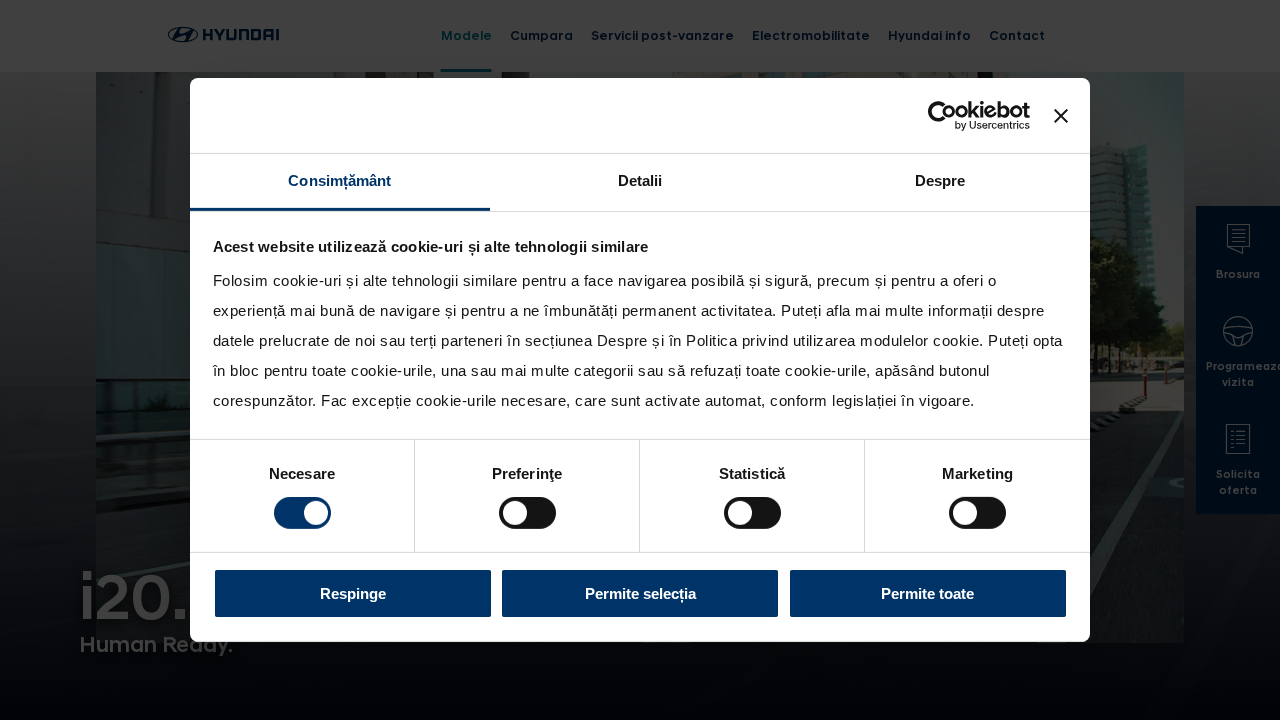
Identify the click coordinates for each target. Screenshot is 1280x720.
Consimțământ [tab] (339, 180)
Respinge (353, 593)
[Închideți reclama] (1061, 115)
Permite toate (927, 593)
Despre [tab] (940, 180)
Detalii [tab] (640, 180)
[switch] (527, 513)
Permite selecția (640, 593)
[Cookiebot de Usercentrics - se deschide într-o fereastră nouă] (942, 115)
